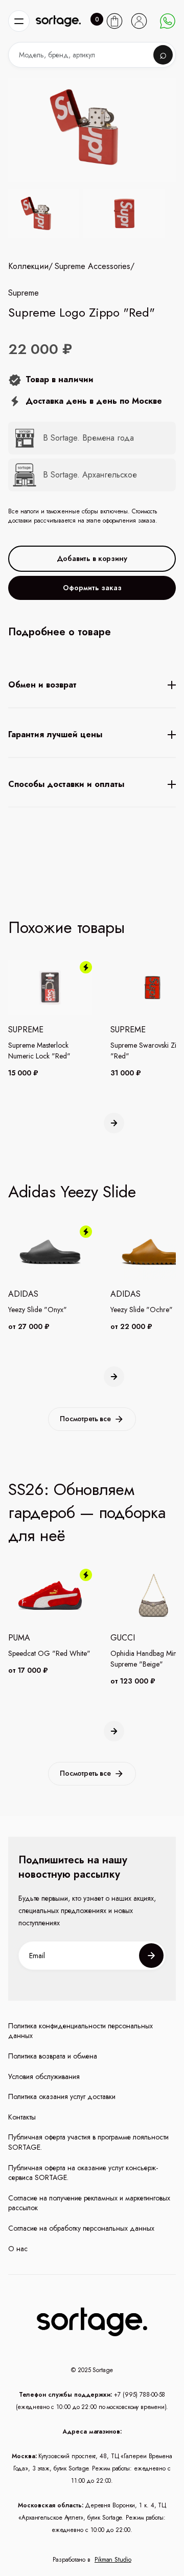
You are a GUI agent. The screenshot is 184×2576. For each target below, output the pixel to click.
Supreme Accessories (93, 266)
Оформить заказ (92, 588)
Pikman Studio (113, 2560)
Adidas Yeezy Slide (72, 1192)
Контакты (22, 2117)
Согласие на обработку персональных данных (81, 2228)
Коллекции (28, 266)
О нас (18, 2249)
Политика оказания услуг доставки (62, 2097)
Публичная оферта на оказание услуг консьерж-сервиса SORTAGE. (83, 2173)
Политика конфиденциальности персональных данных (80, 2031)
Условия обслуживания (44, 2077)
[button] (19, 21)
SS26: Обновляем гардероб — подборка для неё (87, 1512)
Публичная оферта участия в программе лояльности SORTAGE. (88, 2142)
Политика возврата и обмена (53, 2056)
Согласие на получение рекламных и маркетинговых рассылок (89, 2203)
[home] (58, 21)
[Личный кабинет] (139, 21)
